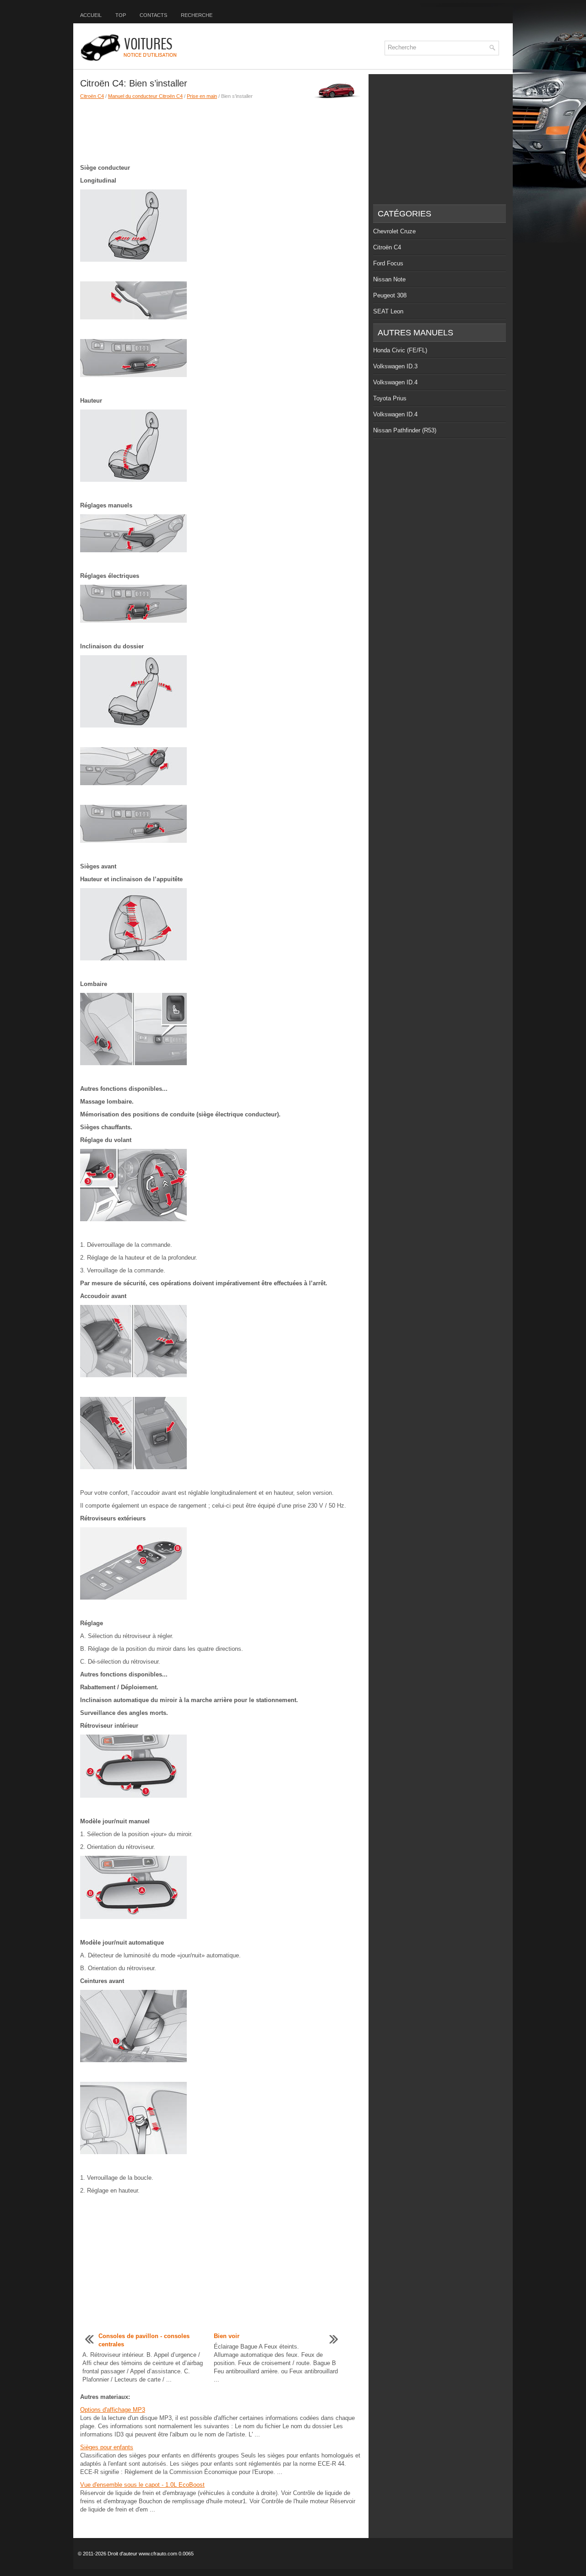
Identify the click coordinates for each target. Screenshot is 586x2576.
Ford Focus (388, 263)
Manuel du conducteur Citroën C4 (145, 96)
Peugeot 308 (390, 295)
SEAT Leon (388, 311)
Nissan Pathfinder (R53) (405, 430)
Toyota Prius (390, 398)
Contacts (153, 15)
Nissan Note (389, 279)
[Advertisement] (221, 132)
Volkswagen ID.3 (395, 366)
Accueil (91, 15)
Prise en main (202, 96)
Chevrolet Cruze (394, 231)
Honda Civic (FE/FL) (400, 350)
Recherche (197, 15)
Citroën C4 (92, 96)
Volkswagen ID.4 (395, 382)
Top (121, 15)
